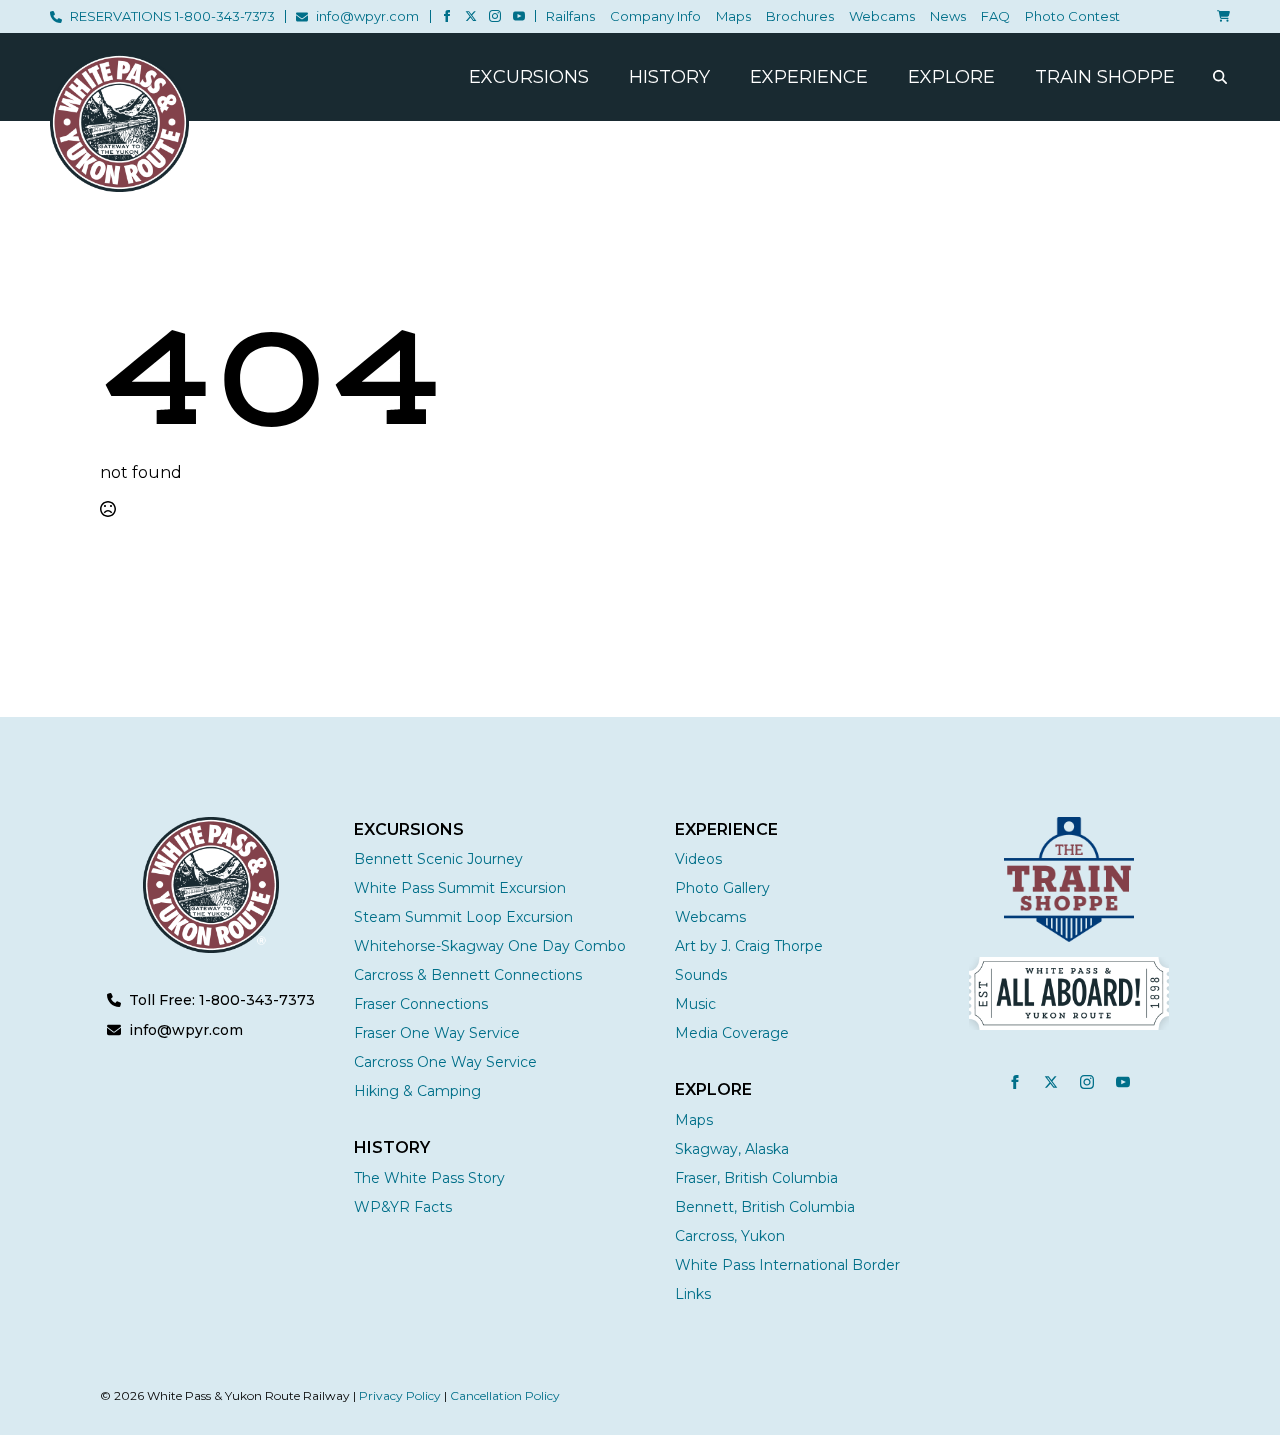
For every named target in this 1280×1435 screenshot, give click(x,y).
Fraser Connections (421, 1004)
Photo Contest (1072, 16)
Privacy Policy (400, 1395)
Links (693, 1294)
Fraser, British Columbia (756, 1178)
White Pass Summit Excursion (460, 888)
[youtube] (519, 16)
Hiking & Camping (417, 1091)
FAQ (995, 16)
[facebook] (447, 16)
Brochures (800, 16)
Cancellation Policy (505, 1395)
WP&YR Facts (403, 1207)
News (948, 16)
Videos (698, 859)
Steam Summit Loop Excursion (463, 917)
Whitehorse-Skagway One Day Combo (490, 946)
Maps (733, 16)
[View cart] (1220, 16)
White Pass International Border (787, 1265)
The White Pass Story (429, 1178)
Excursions (529, 77)
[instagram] (495, 16)
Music (695, 1004)
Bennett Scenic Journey (438, 859)
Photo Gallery (722, 888)
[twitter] (471, 16)
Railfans (570, 16)
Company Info (655, 16)
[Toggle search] (1220, 77)
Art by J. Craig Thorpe (749, 946)
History (669, 77)
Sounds (701, 975)
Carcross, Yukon (730, 1236)
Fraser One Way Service (437, 1033)
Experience (809, 77)
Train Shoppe (1105, 77)
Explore (951, 77)
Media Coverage (732, 1033)
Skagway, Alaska (732, 1149)
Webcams (882, 16)
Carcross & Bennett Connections (468, 975)
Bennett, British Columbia (765, 1207)
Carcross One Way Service (445, 1062)
